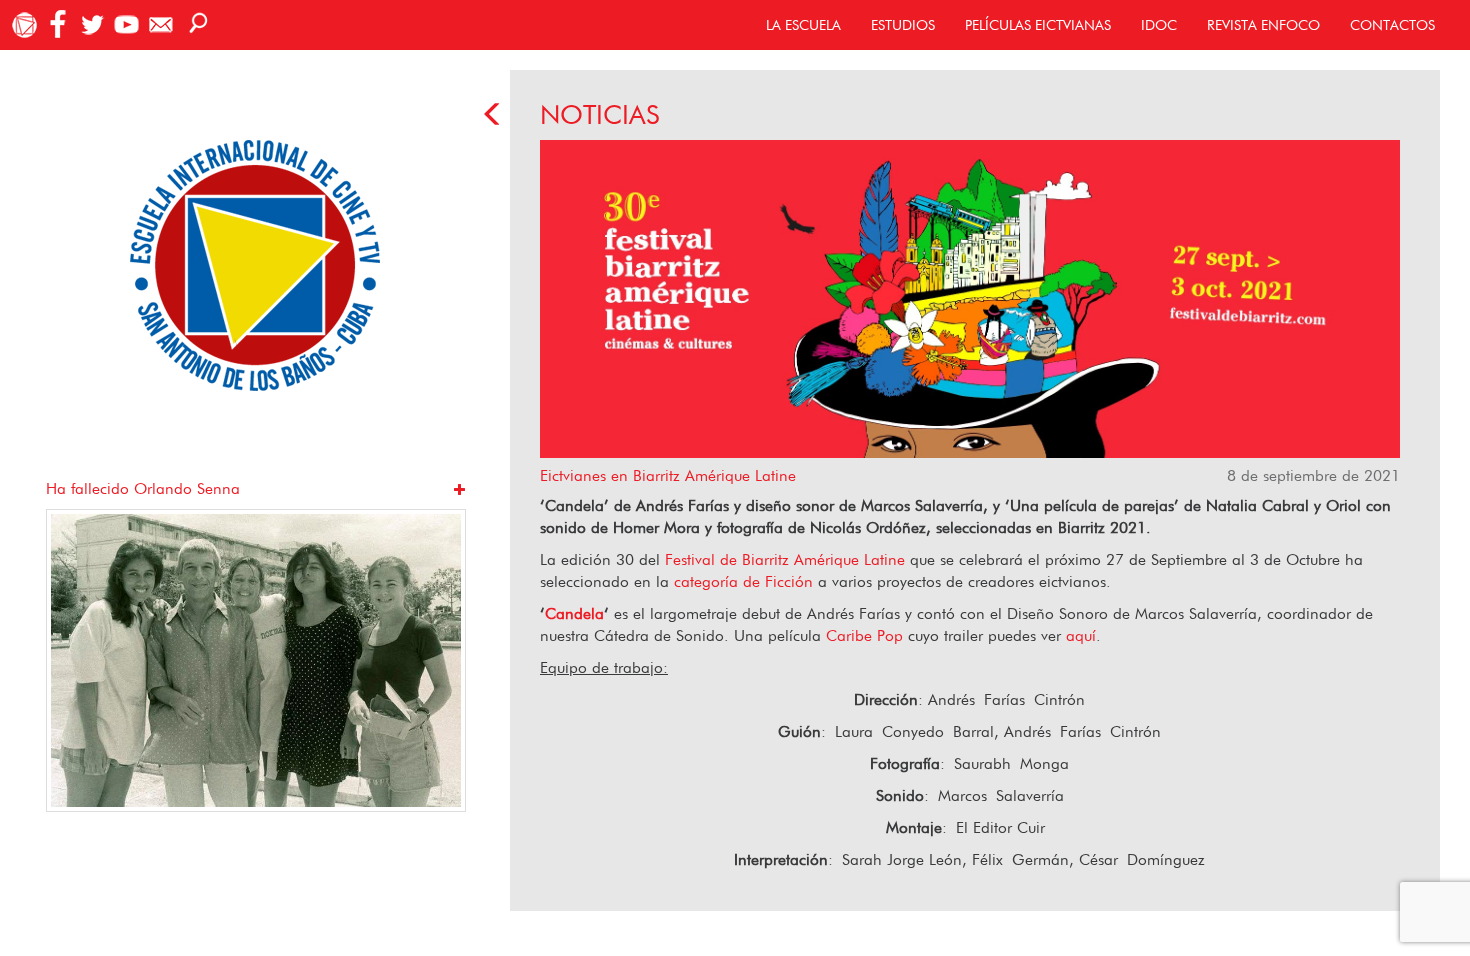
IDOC (1159, 25)
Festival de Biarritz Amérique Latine (785, 559)
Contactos (1392, 25)
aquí (1081, 635)
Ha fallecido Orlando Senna (143, 488)
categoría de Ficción (743, 581)
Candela (574, 613)
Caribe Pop (864, 635)
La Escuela (803, 25)
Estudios (903, 25)
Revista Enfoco (1263, 25)
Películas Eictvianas (1038, 25)
